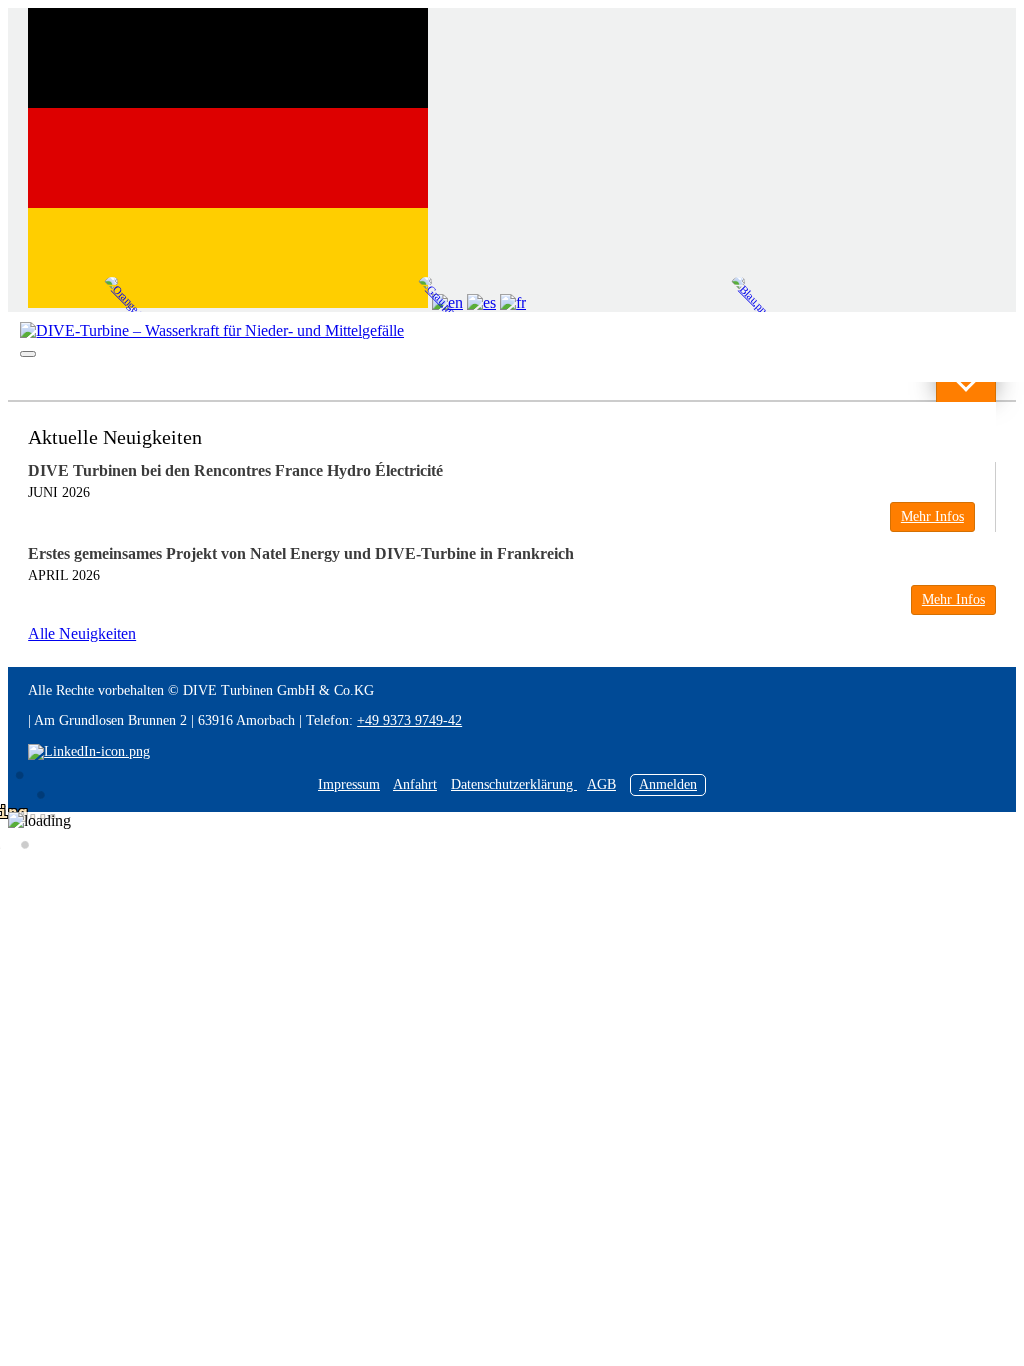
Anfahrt (415, 784)
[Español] (481, 302)
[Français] (513, 302)
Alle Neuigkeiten (82, 633)
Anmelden (668, 784)
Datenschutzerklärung (514, 784)
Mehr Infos (932, 516)
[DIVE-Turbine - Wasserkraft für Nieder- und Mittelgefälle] (212, 331)
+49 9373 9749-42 (409, 720)
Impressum (349, 784)
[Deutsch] (228, 302)
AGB (601, 784)
